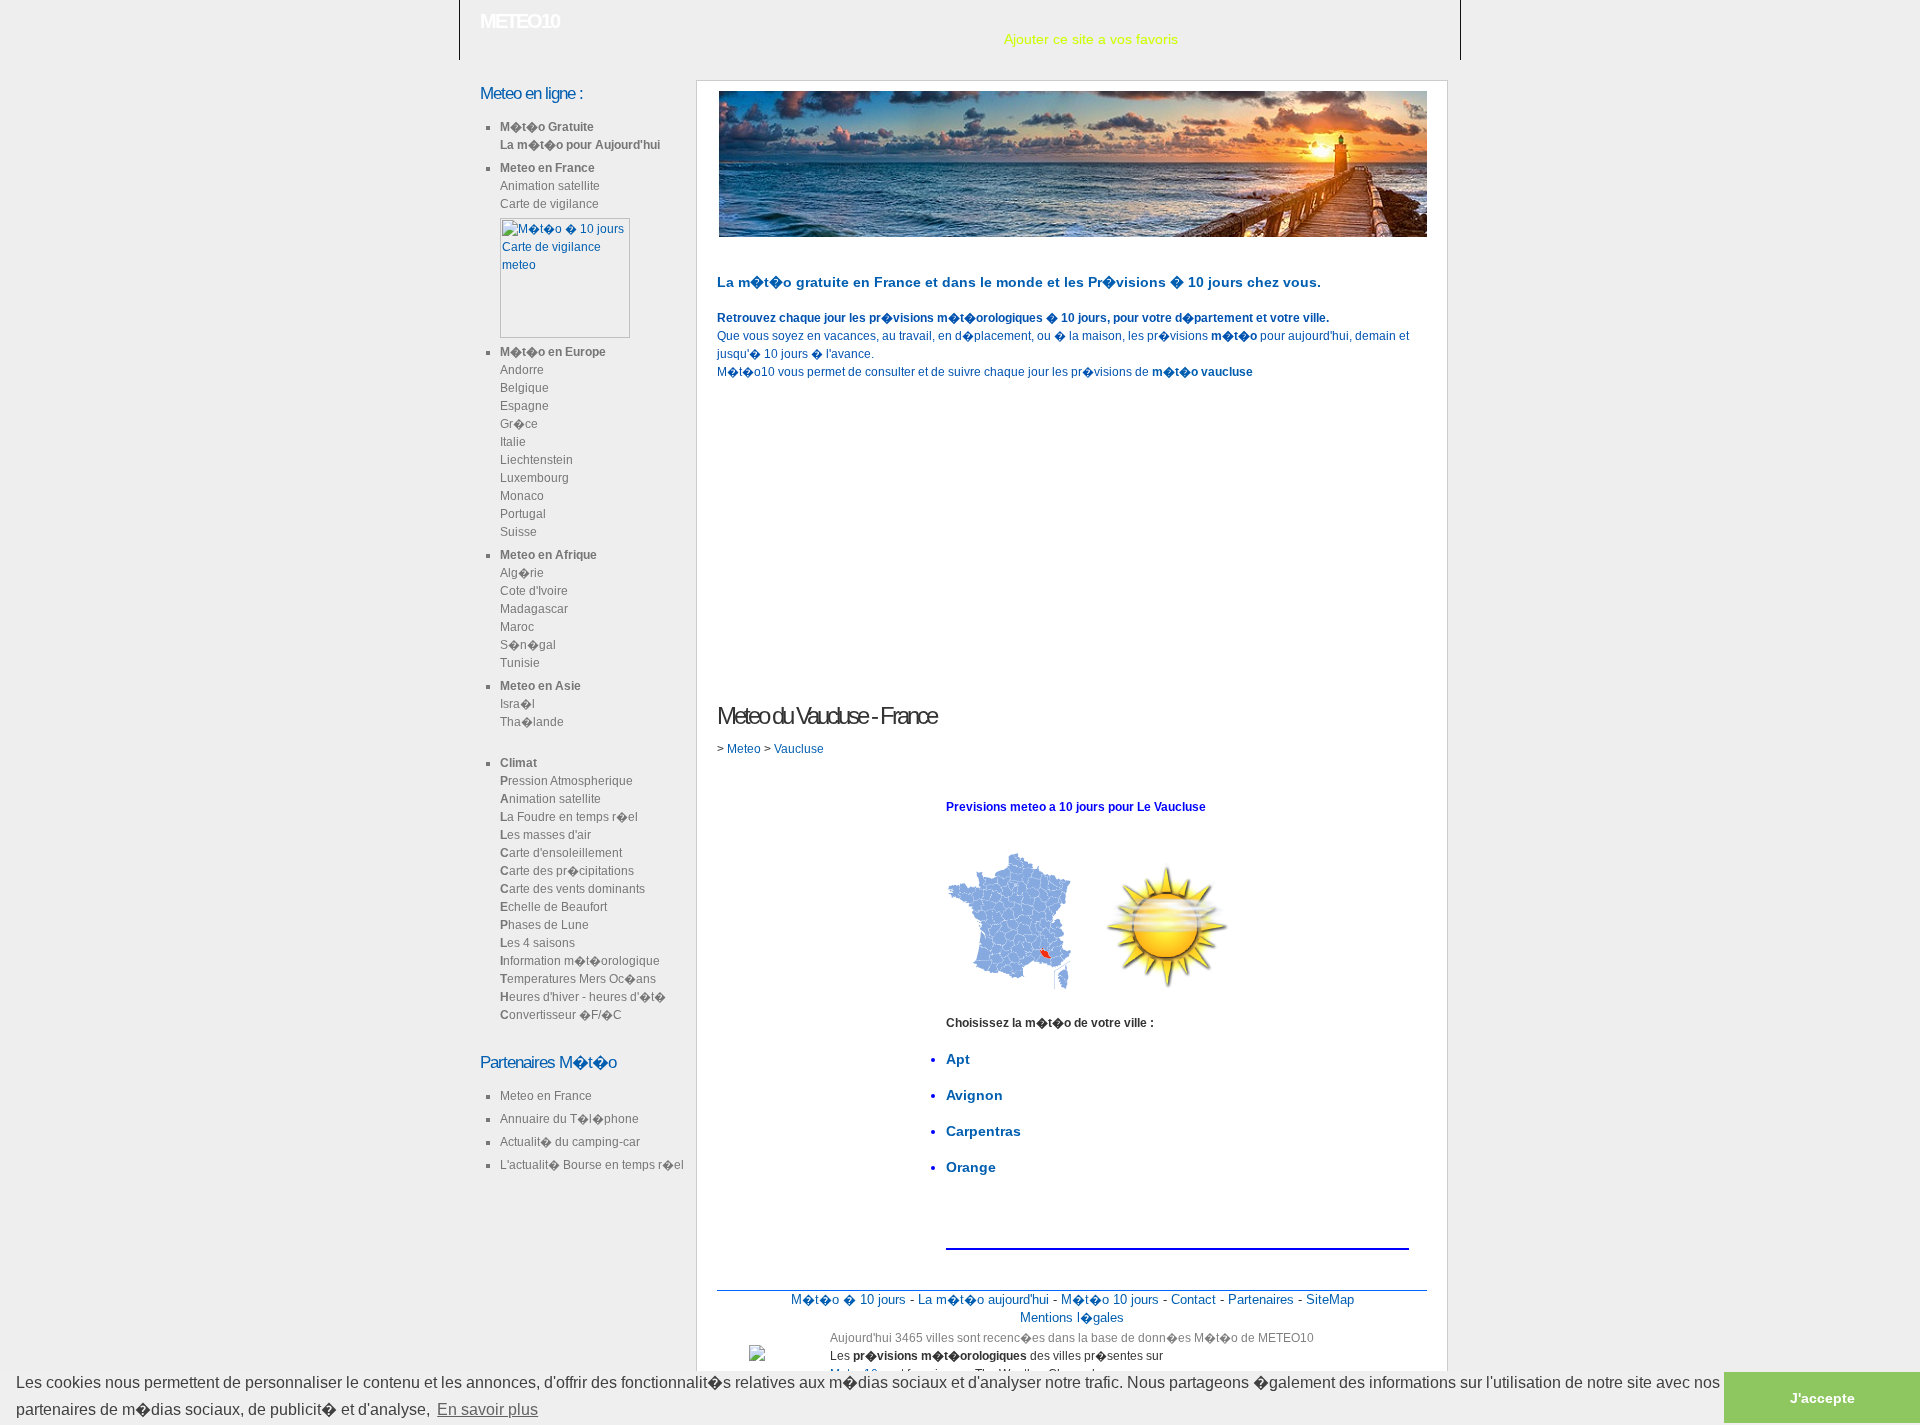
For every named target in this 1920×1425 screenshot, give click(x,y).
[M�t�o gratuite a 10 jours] (719, 246)
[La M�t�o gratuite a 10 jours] (751, 246)
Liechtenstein (536, 460)
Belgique (524, 388)
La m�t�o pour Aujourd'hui (580, 145)
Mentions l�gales (1072, 1317)
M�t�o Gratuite (547, 127)
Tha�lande (532, 722)
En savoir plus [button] (487, 1409)
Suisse (518, 532)
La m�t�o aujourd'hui (983, 1299)
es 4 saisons (537, 943)
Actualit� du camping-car (570, 1142)
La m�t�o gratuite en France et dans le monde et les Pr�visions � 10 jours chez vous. (1019, 282)
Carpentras (983, 1131)
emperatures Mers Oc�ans (578, 979)
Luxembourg (534, 478)
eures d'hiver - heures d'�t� (583, 997)
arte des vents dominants (572, 889)
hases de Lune (544, 925)
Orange (971, 1167)
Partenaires (1261, 1299)
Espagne (524, 406)
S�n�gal (528, 645)
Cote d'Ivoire (534, 591)
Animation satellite (550, 186)
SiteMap (1330, 1299)
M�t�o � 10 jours (848, 1299)
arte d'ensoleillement (561, 853)
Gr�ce (519, 424)
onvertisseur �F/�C (561, 1015)
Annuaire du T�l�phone (569, 1119)
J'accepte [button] (1822, 1398)
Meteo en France (547, 168)
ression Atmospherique (566, 781)
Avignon (974, 1095)
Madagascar (534, 609)
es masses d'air (545, 835)
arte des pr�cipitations (567, 871)
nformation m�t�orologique (580, 961)
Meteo (745, 749)
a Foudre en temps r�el (569, 817)
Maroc (517, 627)
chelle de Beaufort (553, 907)
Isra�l (517, 704)
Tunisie (520, 663)
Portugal (523, 514)
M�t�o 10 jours (1110, 1299)
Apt (958, 1059)
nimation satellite (550, 799)
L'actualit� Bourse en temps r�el (592, 1165)
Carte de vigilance (549, 204)
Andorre (522, 370)
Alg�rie (522, 573)
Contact (1193, 1299)
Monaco (522, 496)
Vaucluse (799, 749)
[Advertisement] (1072, 539)
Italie (513, 442)
